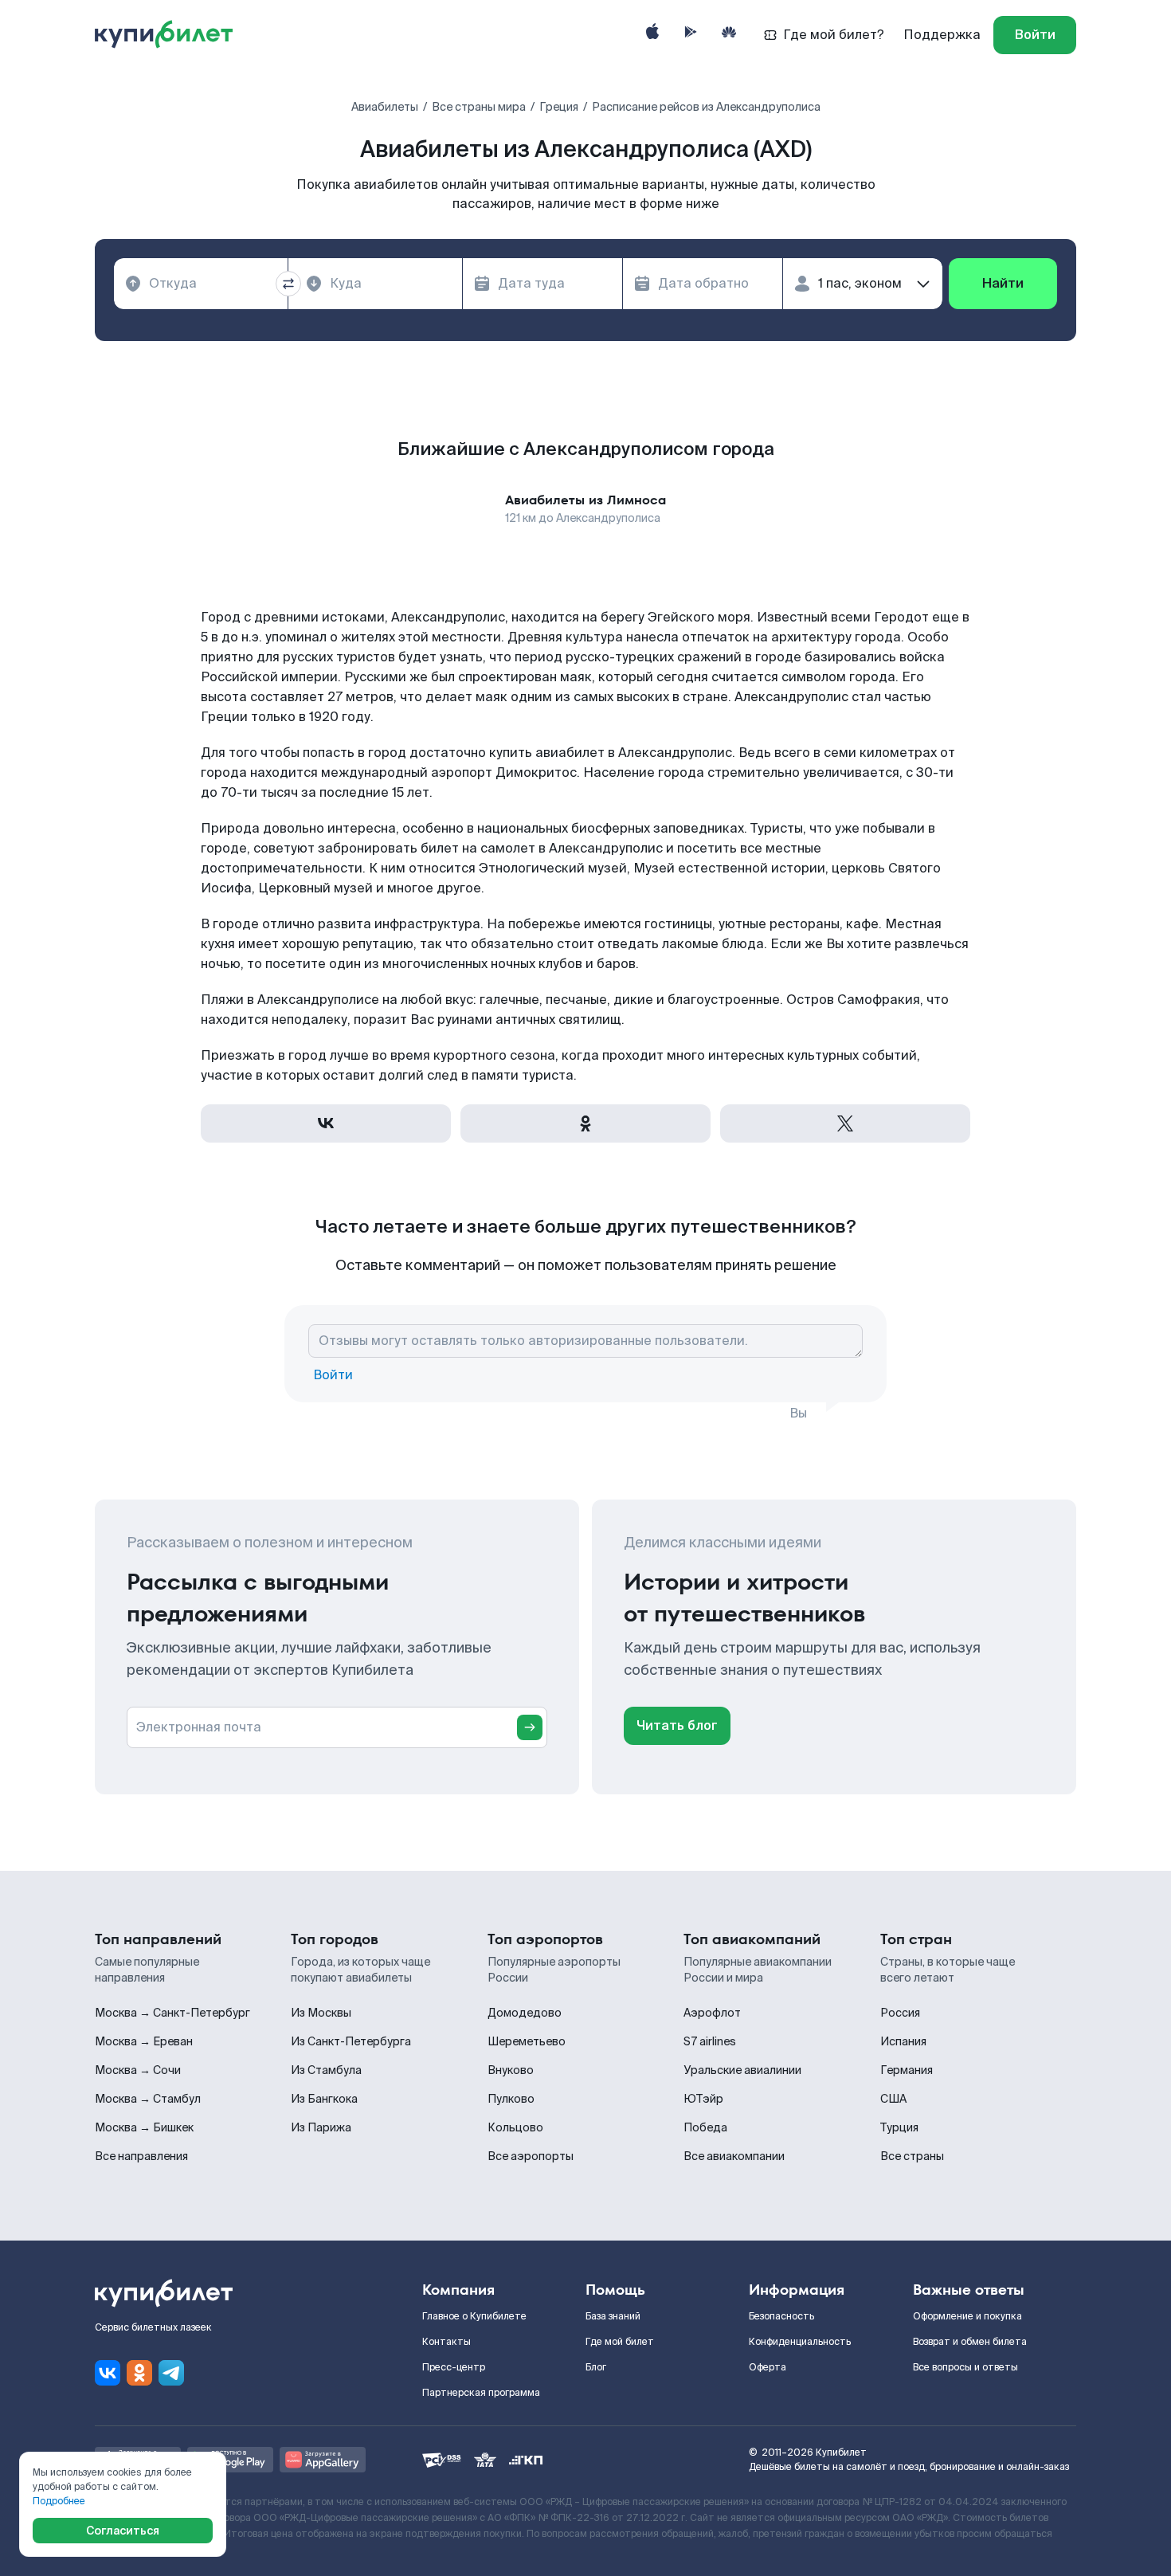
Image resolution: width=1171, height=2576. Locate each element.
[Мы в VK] (108, 2373)
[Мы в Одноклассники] (139, 2373)
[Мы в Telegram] (171, 2373)
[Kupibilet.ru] (170, 35)
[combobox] (201, 284)
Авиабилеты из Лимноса (585, 500)
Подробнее (59, 2501)
